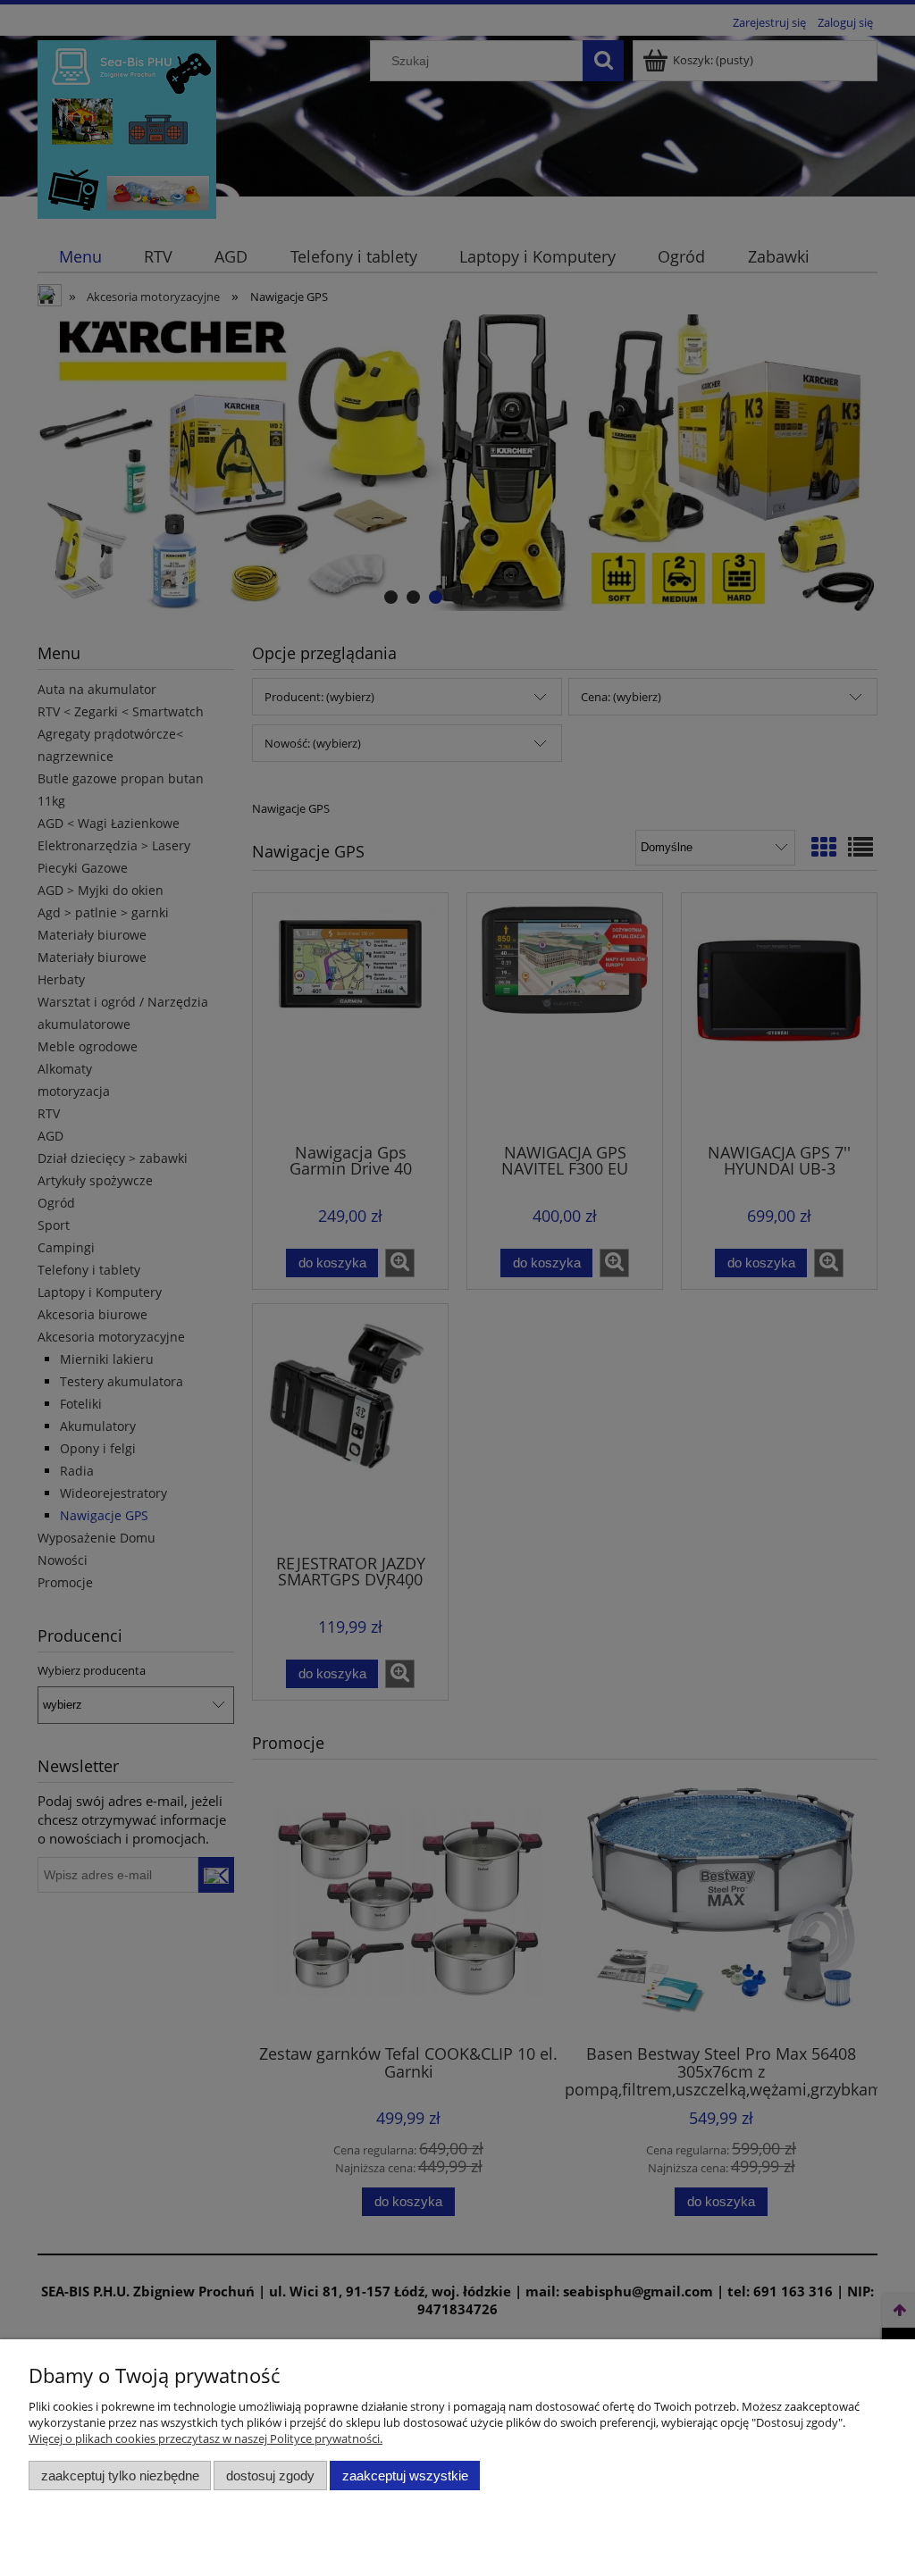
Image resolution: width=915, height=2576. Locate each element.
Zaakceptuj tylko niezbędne (120, 2476)
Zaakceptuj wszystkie (405, 2476)
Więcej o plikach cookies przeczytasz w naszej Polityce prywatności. (206, 2438)
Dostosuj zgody (270, 2476)
